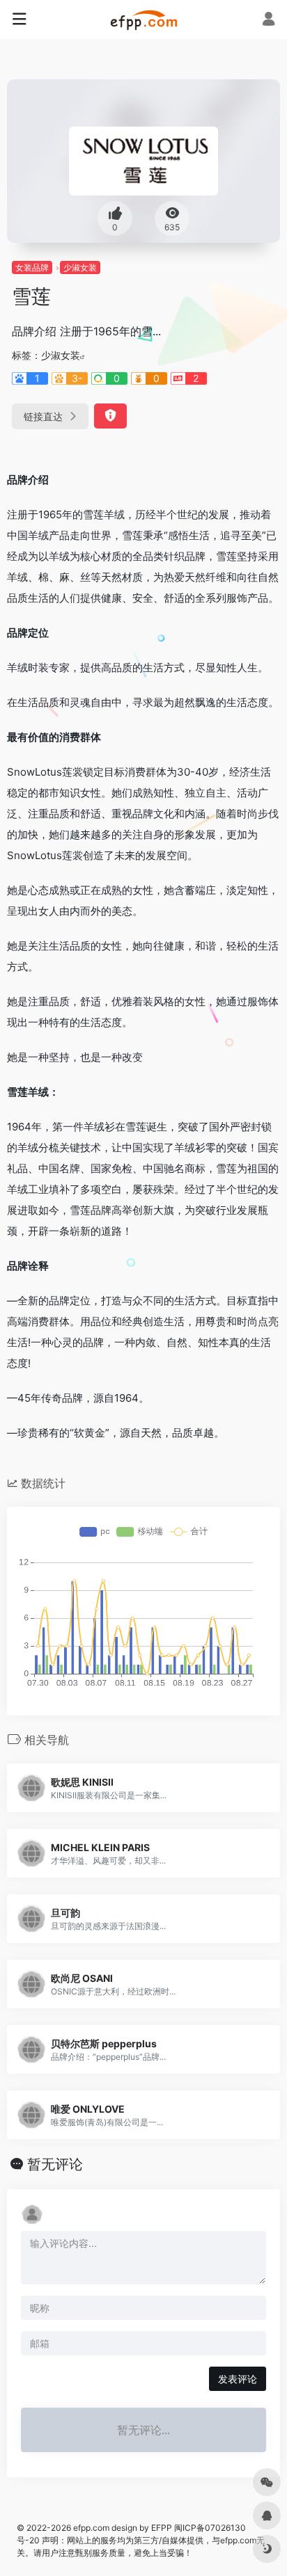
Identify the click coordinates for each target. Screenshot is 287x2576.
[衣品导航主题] (144, 19)
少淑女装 (80, 267)
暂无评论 (55, 2164)
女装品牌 (32, 267)
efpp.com (91, 2528)
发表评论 (238, 2379)
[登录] (269, 21)
